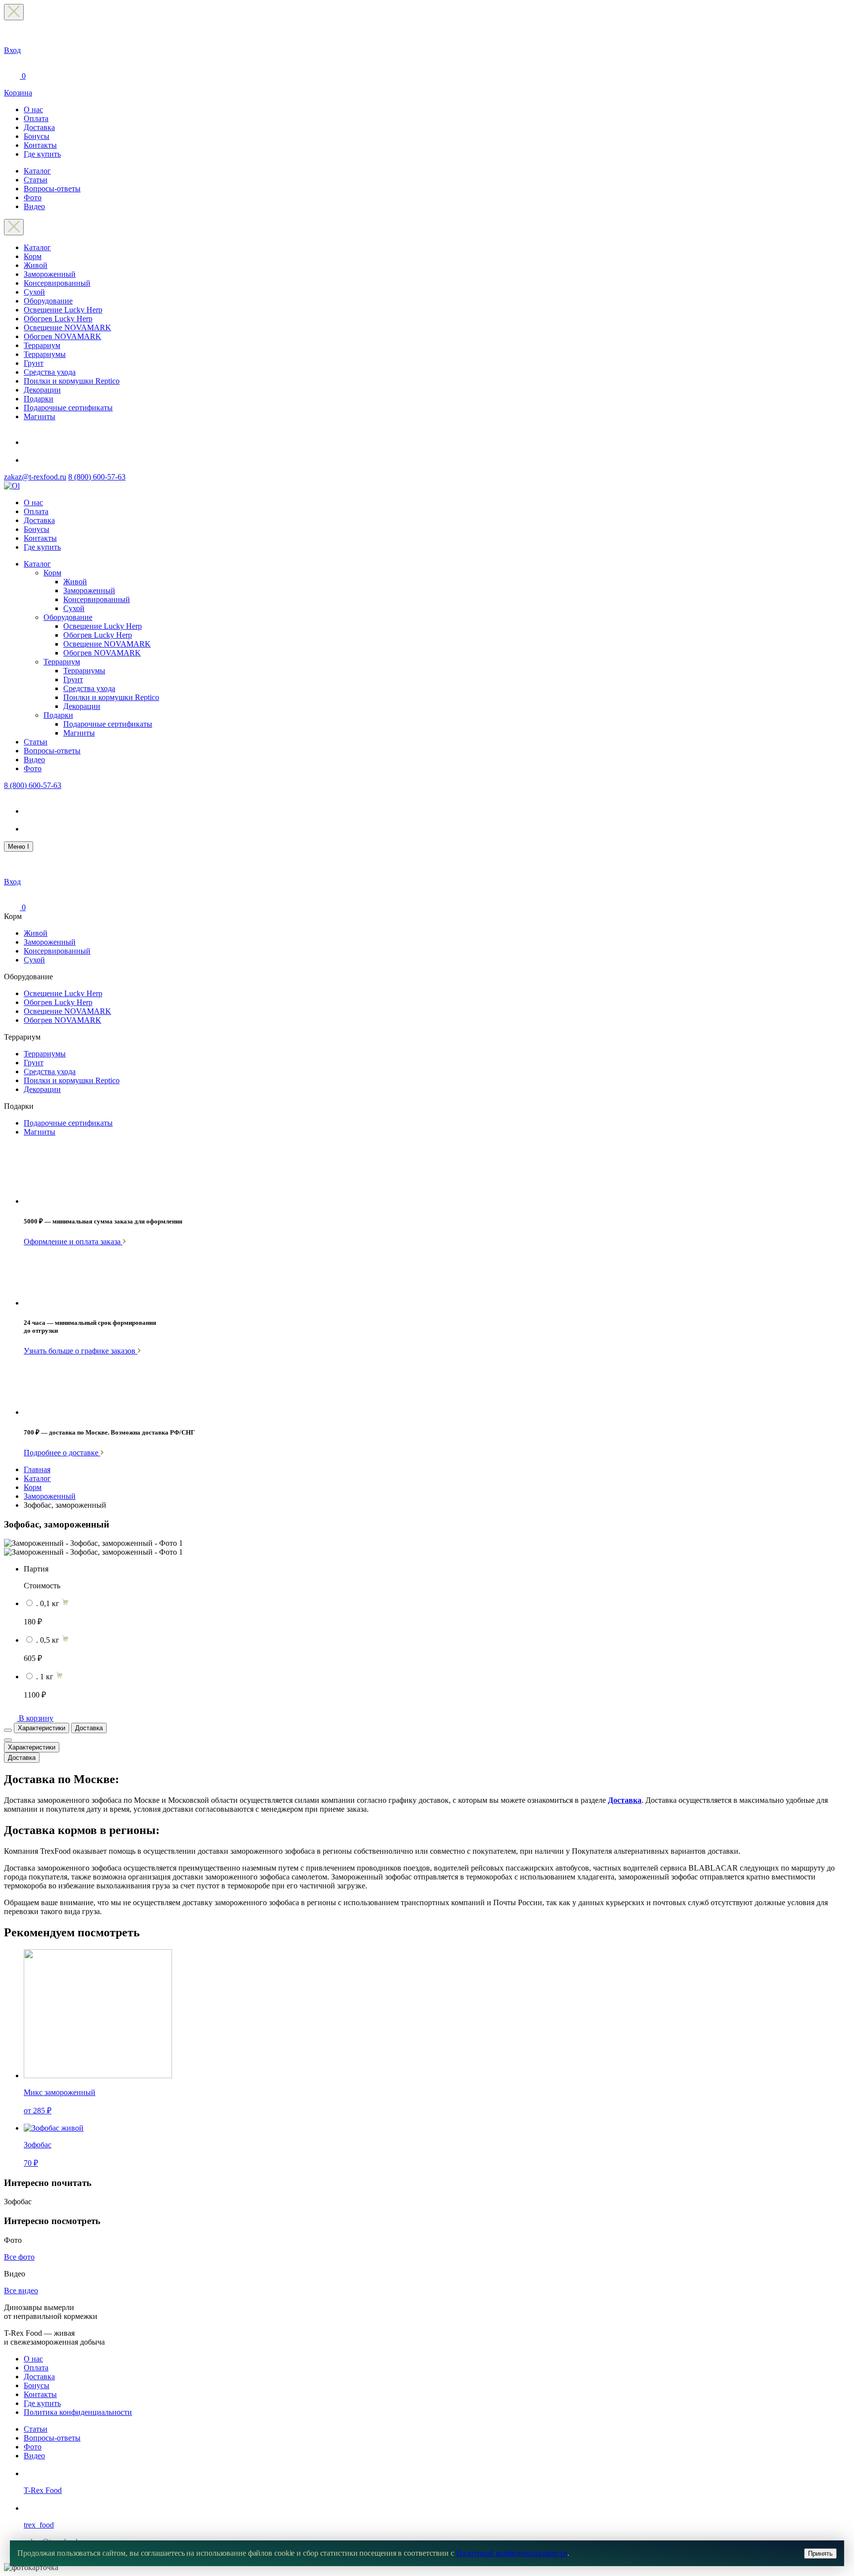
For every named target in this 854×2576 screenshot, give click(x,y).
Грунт (34, 363)
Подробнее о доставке (62, 1453)
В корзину (36, 1718)
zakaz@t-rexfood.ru (35, 477)
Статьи (36, 180)
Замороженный (50, 274)
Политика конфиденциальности (78, 2412)
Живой (36, 265)
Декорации (42, 390)
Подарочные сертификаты (68, 408)
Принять (820, 2554)
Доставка (39, 127)
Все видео (21, 2291)
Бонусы (37, 136)
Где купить (42, 154)
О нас (33, 109)
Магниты (40, 416)
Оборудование (48, 301)
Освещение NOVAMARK (67, 327)
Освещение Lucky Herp (63, 310)
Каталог (37, 171)
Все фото (19, 2257)
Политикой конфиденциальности (512, 2553)
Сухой (34, 292)
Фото (33, 197)
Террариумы (45, 354)
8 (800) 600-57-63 (97, 477)
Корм (33, 256)
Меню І (19, 847)
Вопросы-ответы (52, 189)
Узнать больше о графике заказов (81, 1351)
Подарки (39, 399)
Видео (34, 206)
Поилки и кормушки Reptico (72, 381)
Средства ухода (50, 372)
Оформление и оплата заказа (73, 1242)
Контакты (40, 145)
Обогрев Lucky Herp (58, 319)
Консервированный (57, 283)
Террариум (42, 345)
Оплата (36, 118)
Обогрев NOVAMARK (63, 336)
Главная (37, 1469)
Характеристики (42, 1728)
